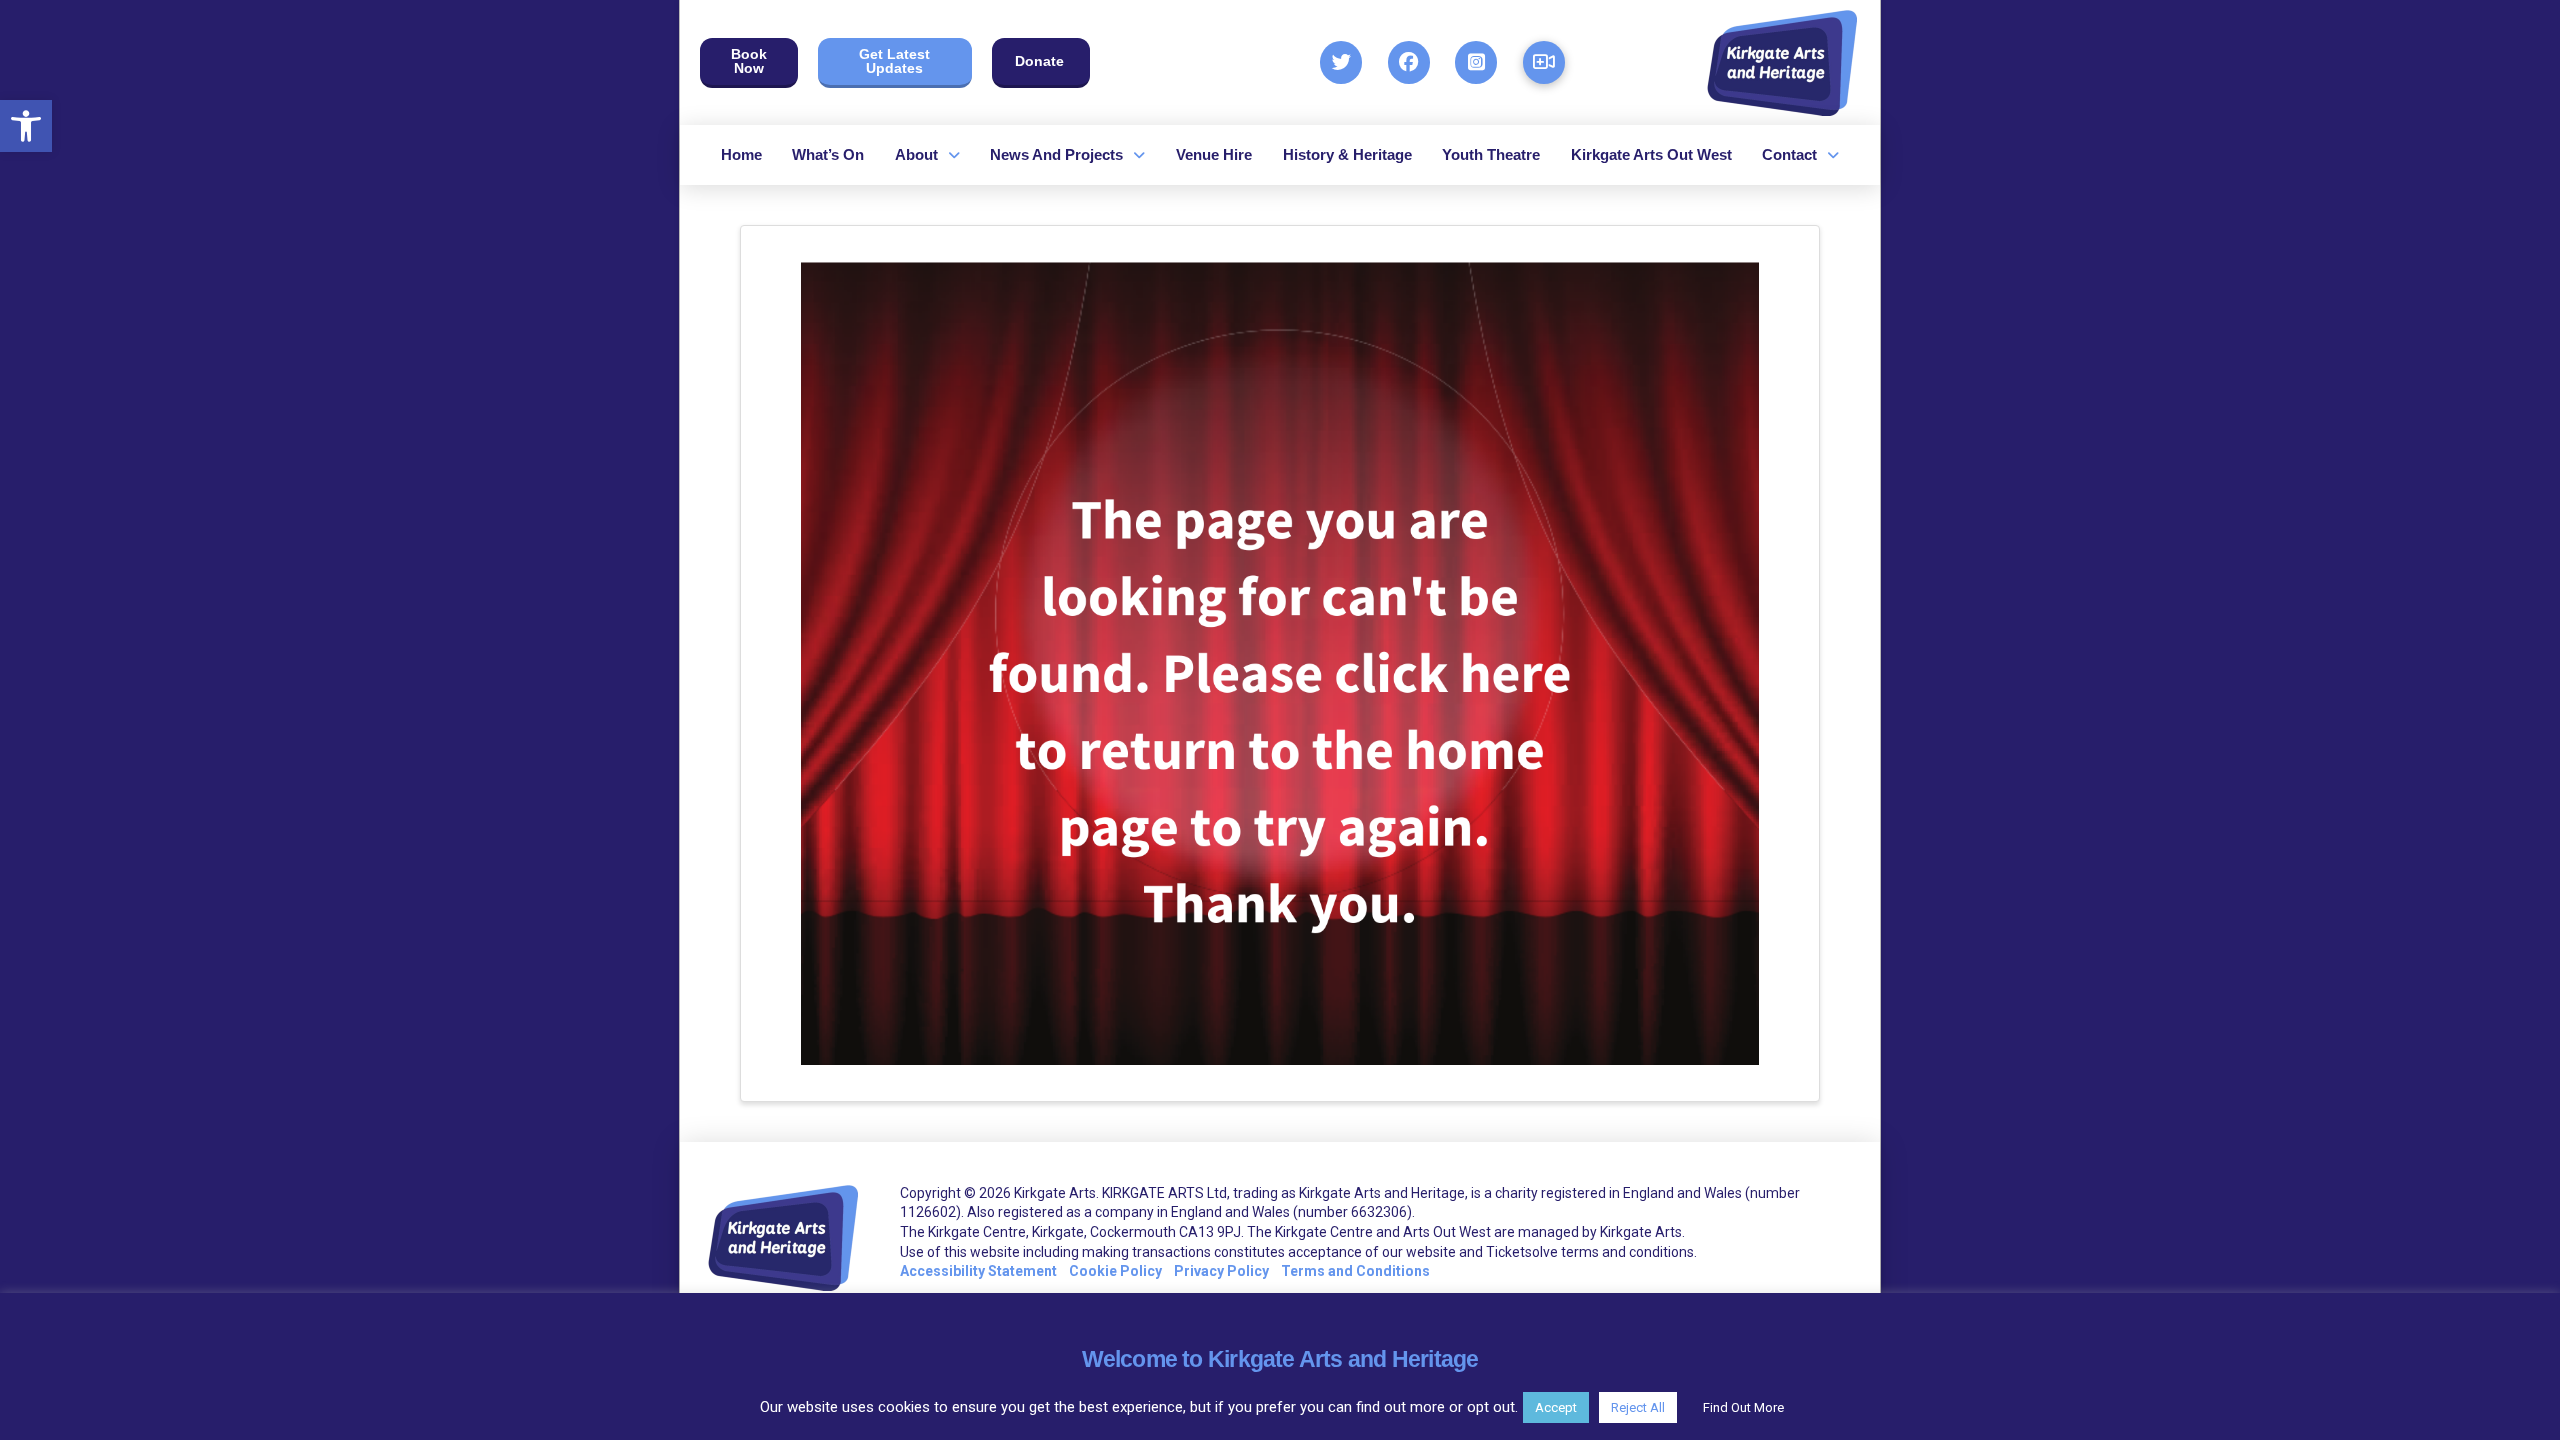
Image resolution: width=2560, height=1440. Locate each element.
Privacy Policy (1221, 1271)
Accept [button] (1556, 1407)
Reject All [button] (1638, 1407)
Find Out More (1743, 1407)
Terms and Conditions (1355, 1271)
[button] (26, 126)
